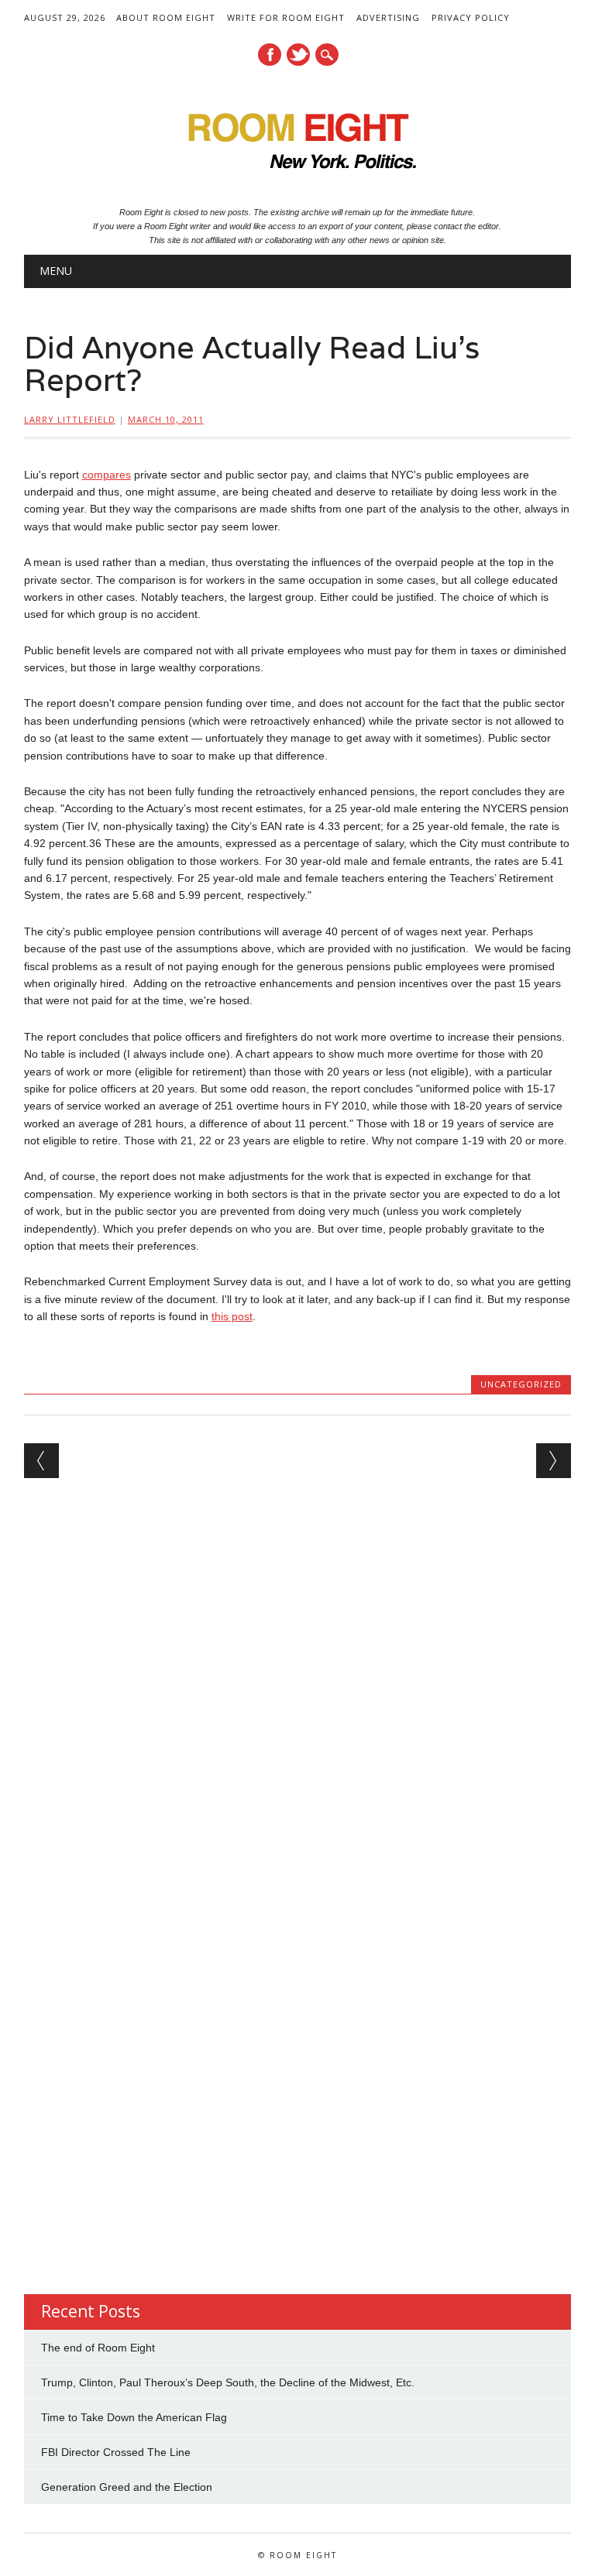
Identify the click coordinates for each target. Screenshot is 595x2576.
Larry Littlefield (70, 419)
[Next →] (554, 1461)
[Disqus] (298, 1695)
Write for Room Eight (286, 17)
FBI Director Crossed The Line (116, 2452)
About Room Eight (166, 17)
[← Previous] (41, 1461)
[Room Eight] (297, 174)
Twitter (298, 55)
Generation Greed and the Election (127, 2487)
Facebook (270, 55)
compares (107, 475)
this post (232, 1316)
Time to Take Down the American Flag (134, 2417)
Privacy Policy (471, 17)
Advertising (388, 17)
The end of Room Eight (98, 2348)
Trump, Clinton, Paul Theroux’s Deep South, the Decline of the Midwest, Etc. (228, 2382)
